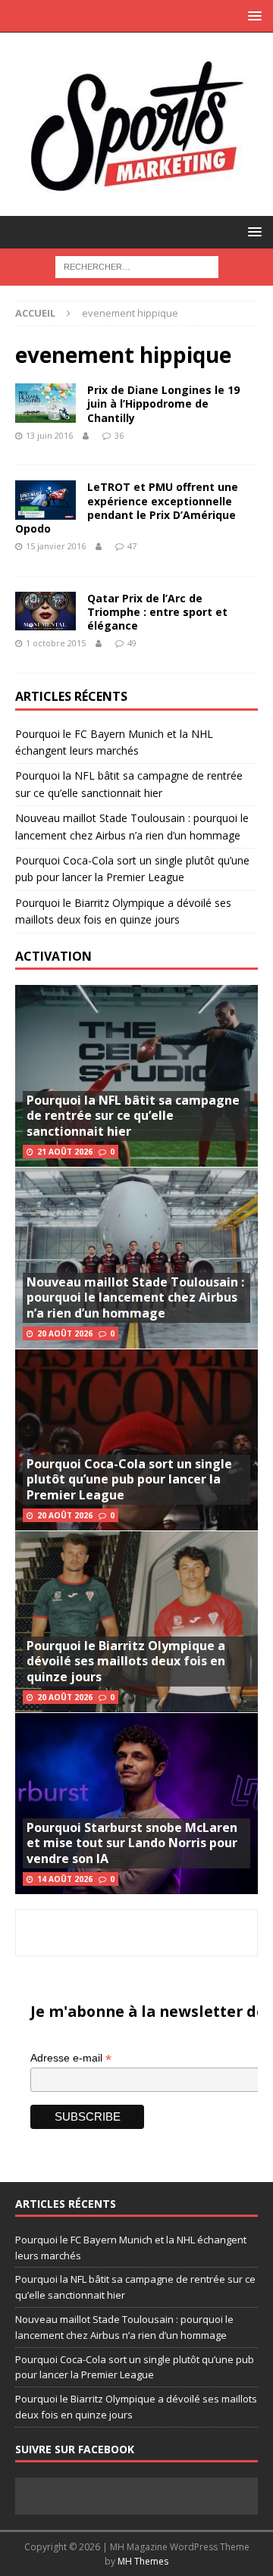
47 (132, 546)
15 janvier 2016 (56, 546)
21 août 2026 (65, 1152)
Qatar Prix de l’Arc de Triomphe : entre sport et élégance (157, 612)
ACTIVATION (53, 956)
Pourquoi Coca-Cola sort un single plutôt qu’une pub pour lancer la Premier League (129, 1480)
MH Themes (143, 2561)
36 (119, 435)
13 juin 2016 (49, 435)
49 (132, 643)
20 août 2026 (65, 1333)
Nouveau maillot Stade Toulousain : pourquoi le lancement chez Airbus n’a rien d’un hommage (135, 1298)
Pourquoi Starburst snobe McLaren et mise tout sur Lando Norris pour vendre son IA (132, 1843)
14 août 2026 (65, 1879)
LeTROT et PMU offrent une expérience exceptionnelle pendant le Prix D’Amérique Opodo (127, 508)
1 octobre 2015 (56, 643)
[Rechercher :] (137, 266)
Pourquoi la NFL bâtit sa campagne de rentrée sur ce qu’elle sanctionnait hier (133, 1116)
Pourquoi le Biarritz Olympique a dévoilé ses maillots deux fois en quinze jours (126, 1662)
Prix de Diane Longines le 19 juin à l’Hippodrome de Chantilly (163, 403)
